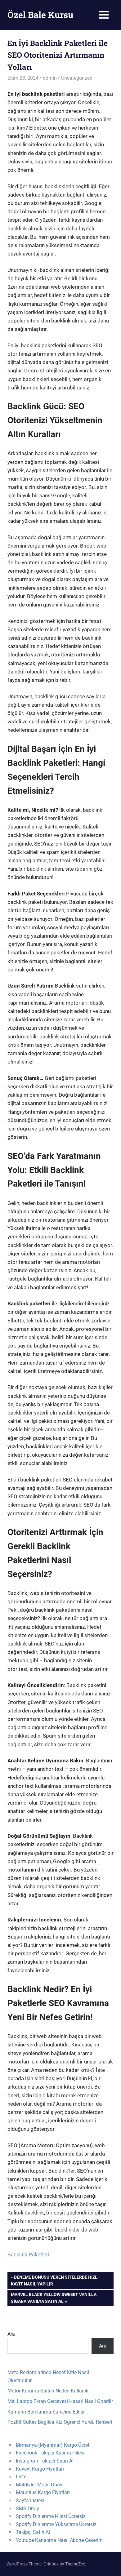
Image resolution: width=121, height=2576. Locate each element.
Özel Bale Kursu (40, 15)
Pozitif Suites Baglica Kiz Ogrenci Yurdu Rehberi (60, 2422)
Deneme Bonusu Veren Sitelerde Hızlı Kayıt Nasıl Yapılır (55, 2280)
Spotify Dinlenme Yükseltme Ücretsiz (56, 2524)
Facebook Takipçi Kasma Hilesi (50, 2453)
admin (50, 78)
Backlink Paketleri (28, 2254)
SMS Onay (27, 2509)
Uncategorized (77, 78)
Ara (11, 2334)
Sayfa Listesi (30, 2500)
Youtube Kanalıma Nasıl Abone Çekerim (59, 2540)
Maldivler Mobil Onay (39, 2485)
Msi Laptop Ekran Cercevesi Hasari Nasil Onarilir (60, 2401)
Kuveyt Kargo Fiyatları (40, 2469)
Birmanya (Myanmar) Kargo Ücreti (53, 2445)
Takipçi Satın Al (33, 2532)
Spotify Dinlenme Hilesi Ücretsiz (51, 2516)
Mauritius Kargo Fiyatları (43, 2492)
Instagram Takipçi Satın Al (45, 2461)
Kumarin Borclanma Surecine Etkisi (46, 2412)
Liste (21, 2477)
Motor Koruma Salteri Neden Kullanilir (49, 2391)
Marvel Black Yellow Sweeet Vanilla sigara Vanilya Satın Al (54, 2298)
